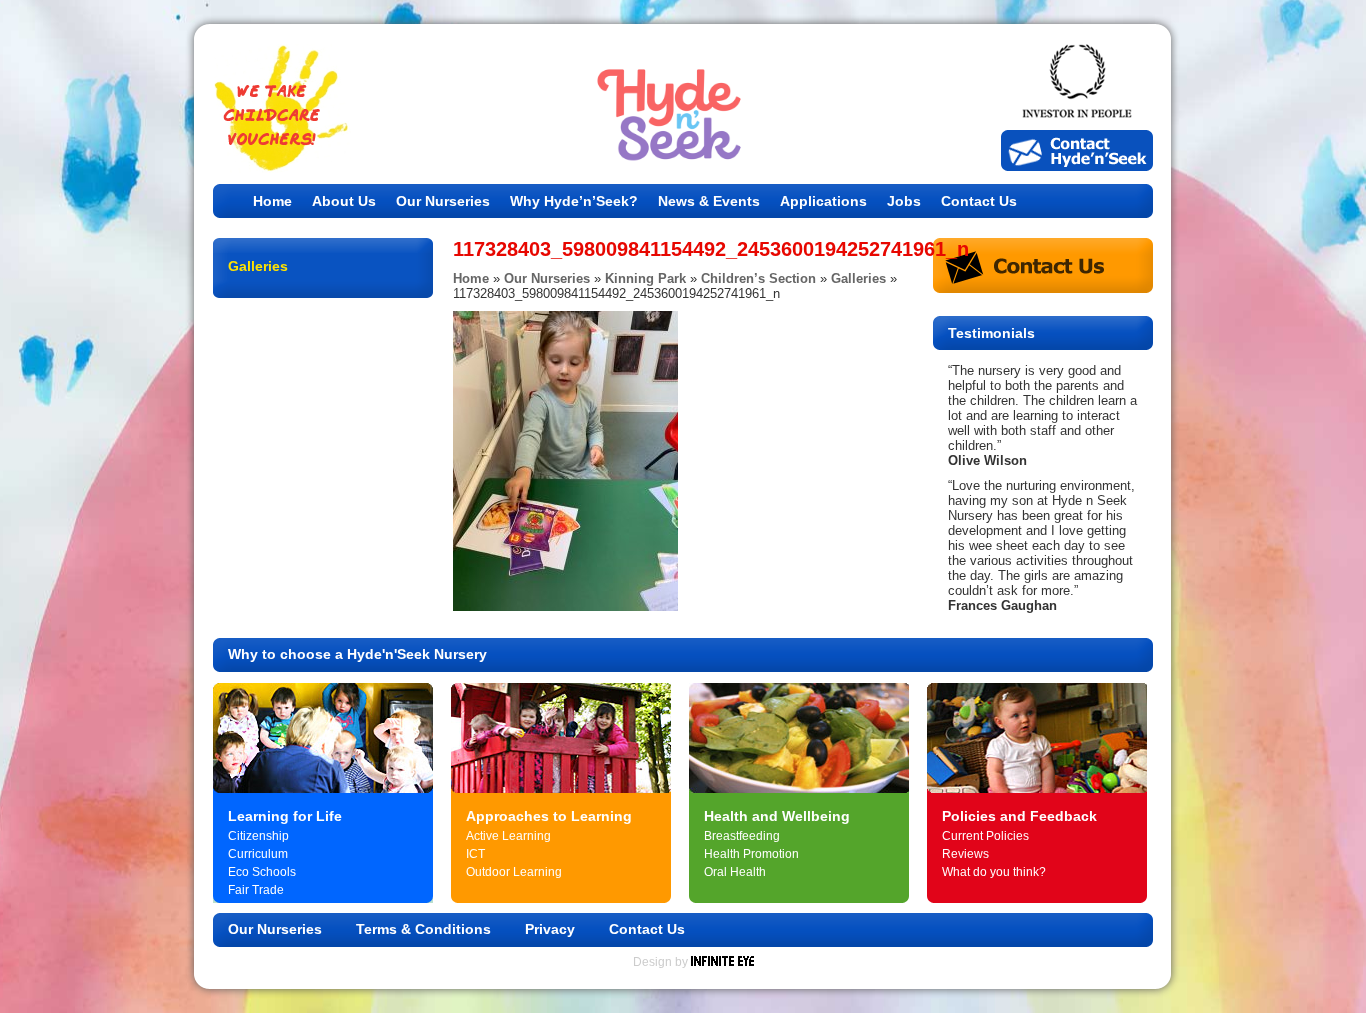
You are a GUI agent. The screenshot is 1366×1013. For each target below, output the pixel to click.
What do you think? (994, 872)
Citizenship (258, 836)
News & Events (709, 201)
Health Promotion (751, 854)
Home (272, 201)
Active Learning (508, 836)
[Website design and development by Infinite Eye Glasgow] (722, 962)
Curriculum (258, 854)
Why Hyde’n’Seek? (574, 201)
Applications (823, 201)
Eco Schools (262, 872)
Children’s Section (758, 278)
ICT (475, 854)
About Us (344, 201)
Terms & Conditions (423, 929)
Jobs (904, 201)
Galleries (858, 278)
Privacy (550, 929)
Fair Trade (256, 890)
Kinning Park (645, 278)
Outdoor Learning (514, 872)
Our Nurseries (443, 201)
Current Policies (985, 836)
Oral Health (735, 872)
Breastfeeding (742, 836)
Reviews (965, 854)
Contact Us (979, 201)
